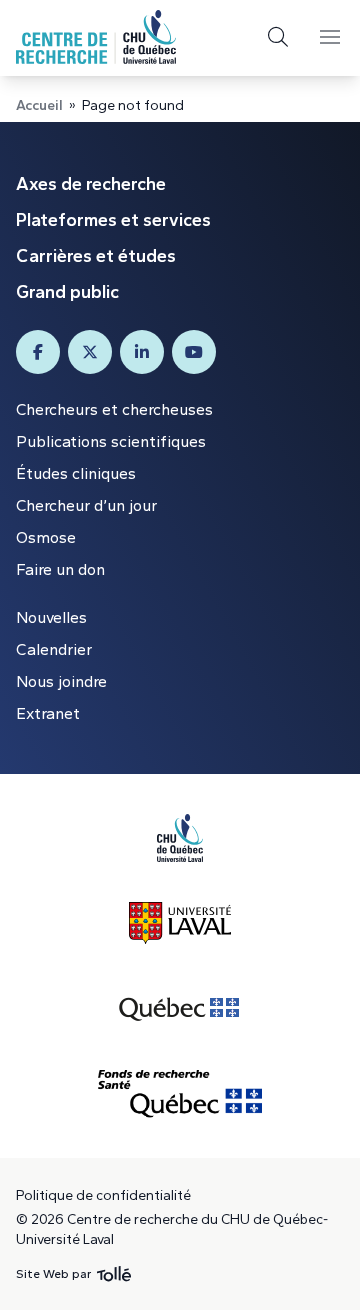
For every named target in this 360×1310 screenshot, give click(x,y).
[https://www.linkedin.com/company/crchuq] (142, 352)
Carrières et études (96, 256)
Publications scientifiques (111, 441)
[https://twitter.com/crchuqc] (90, 352)
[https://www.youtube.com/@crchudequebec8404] (194, 352)
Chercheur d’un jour (86, 505)
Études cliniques (76, 473)
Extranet (48, 713)
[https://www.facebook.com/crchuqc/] (38, 352)
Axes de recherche (91, 184)
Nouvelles (51, 617)
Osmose (46, 537)
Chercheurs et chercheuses (114, 409)
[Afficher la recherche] (278, 37)
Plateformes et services (113, 220)
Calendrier (54, 649)
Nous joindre (61, 681)
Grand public (67, 292)
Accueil (39, 105)
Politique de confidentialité (103, 1195)
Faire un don (60, 569)
